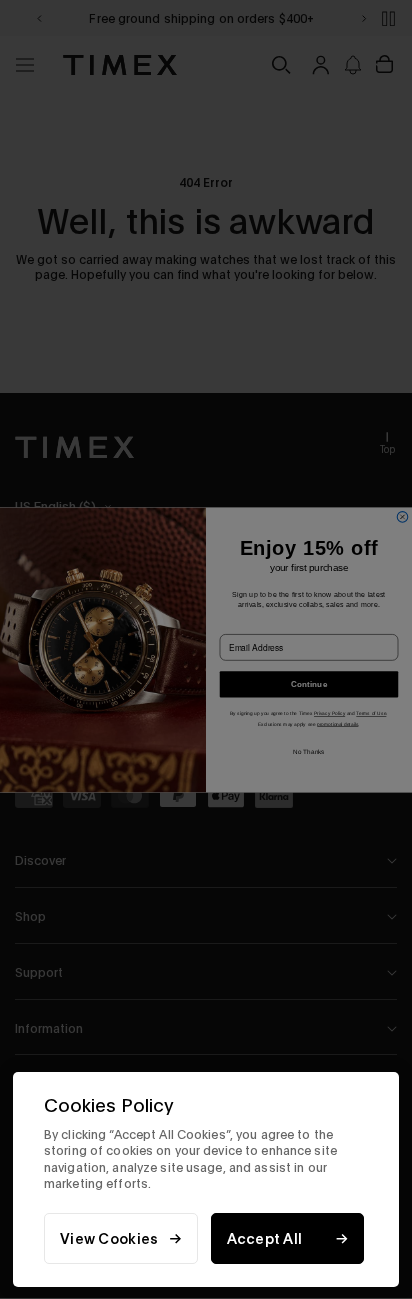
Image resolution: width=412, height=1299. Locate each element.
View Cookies (109, 1238)
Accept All (265, 1238)
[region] (206, 1179)
